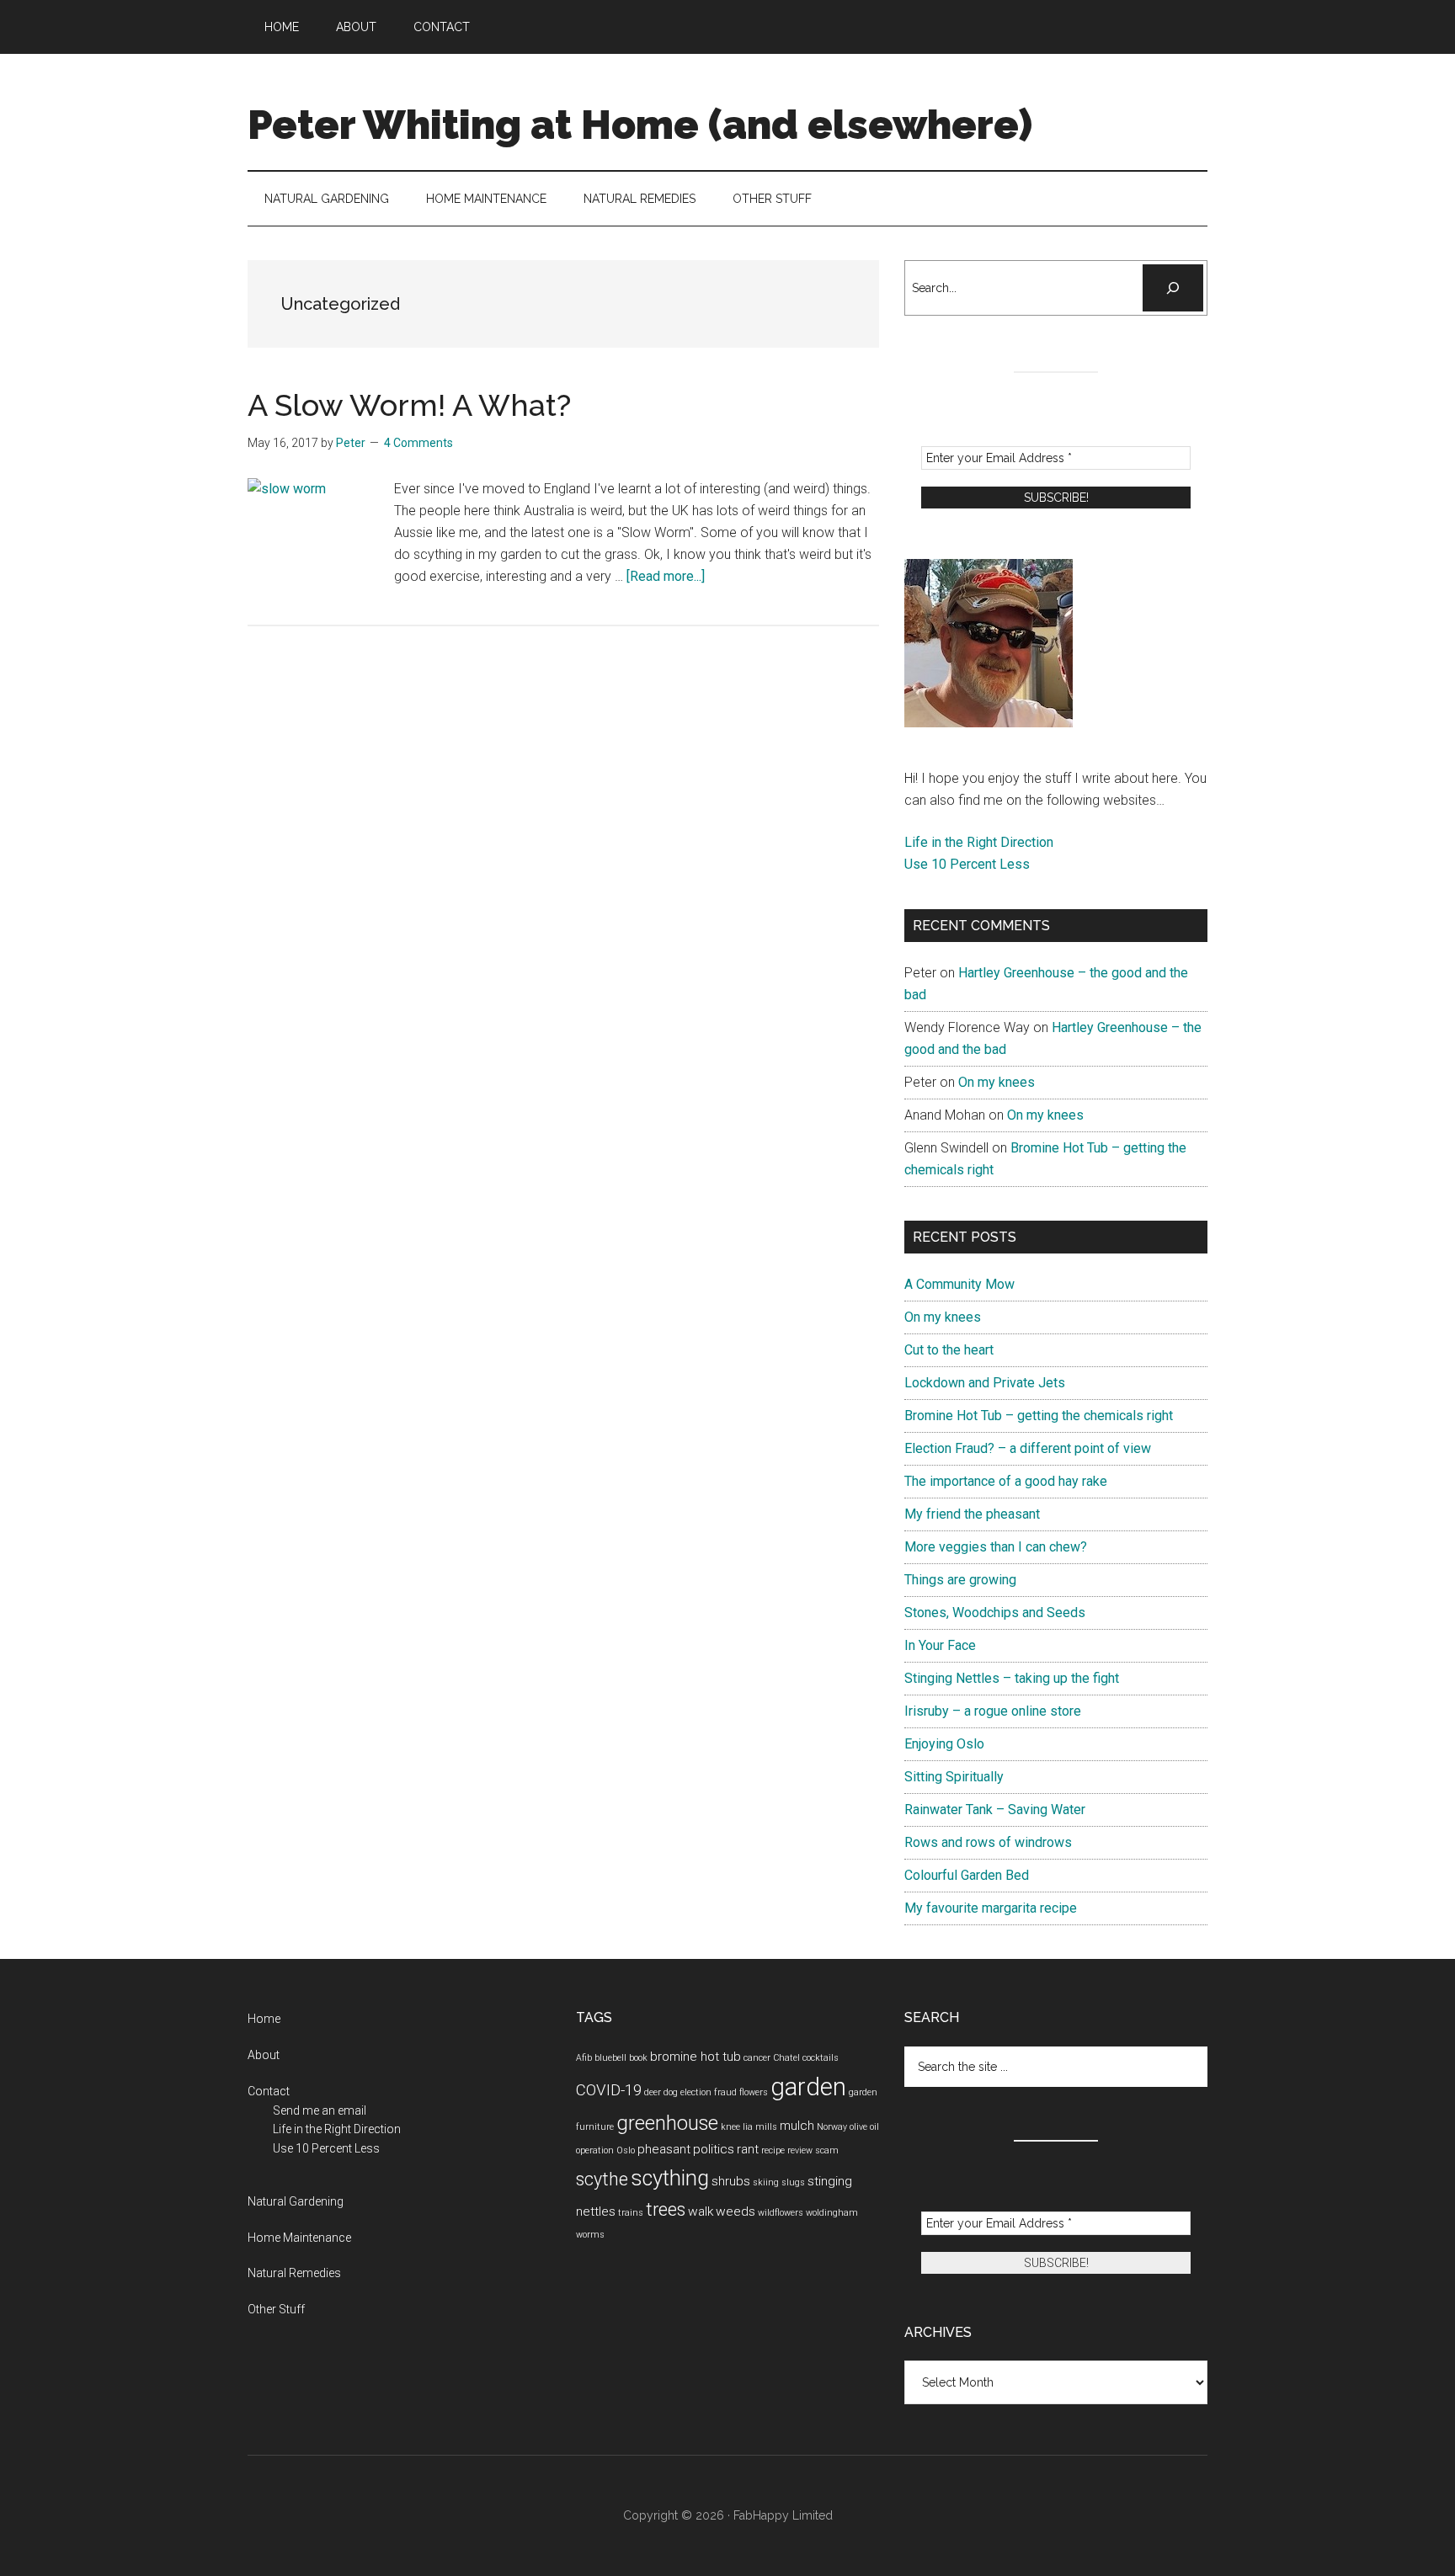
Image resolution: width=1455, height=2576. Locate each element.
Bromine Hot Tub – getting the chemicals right (1039, 1416)
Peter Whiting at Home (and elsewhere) (640, 125)
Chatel (786, 2058)
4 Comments (418, 443)
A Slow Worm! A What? (409, 405)
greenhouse (667, 2123)
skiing (766, 2182)
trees (666, 2209)
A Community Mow (959, 1284)
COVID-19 (609, 2090)
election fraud (709, 2092)
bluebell (610, 2058)
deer (653, 2092)
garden (808, 2087)
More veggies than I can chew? (996, 1547)
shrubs (731, 2181)
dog (671, 2092)
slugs (793, 2182)
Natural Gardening (296, 2201)
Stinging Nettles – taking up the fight (1012, 1678)
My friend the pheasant (972, 1514)
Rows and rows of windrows (988, 1842)
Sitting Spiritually (954, 1777)
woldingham (832, 2213)
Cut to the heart (949, 1350)
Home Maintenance (299, 2238)
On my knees (997, 1082)
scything (670, 2178)
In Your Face (940, 1645)
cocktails (821, 2058)
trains (631, 2213)
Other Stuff (276, 2309)
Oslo (626, 2150)
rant (748, 2149)
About (264, 2055)
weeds (735, 2211)
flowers (754, 2092)
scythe (602, 2179)
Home (264, 2019)
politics (714, 2149)
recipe (773, 2150)
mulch (797, 2126)
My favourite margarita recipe (991, 1908)
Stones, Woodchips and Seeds (995, 1613)
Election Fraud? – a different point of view (1028, 1448)
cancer (757, 2058)
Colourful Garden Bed (967, 1875)
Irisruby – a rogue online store (993, 1711)
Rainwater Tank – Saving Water (995, 1810)
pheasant (664, 2149)
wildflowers (781, 2213)
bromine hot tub (696, 2057)
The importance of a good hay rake (1006, 1481)
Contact (269, 2091)
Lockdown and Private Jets (985, 1383)
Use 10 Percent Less (967, 864)
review (800, 2150)
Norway (832, 2127)
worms (590, 2235)
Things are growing (960, 1580)
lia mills (760, 2127)
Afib (584, 2058)
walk (701, 2211)
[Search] (1173, 288)
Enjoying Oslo (944, 1744)
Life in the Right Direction (979, 842)
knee (730, 2127)
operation (595, 2150)
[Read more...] (666, 576)
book (638, 2058)
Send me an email (320, 2110)
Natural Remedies (294, 2273)
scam (827, 2150)
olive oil (864, 2127)
